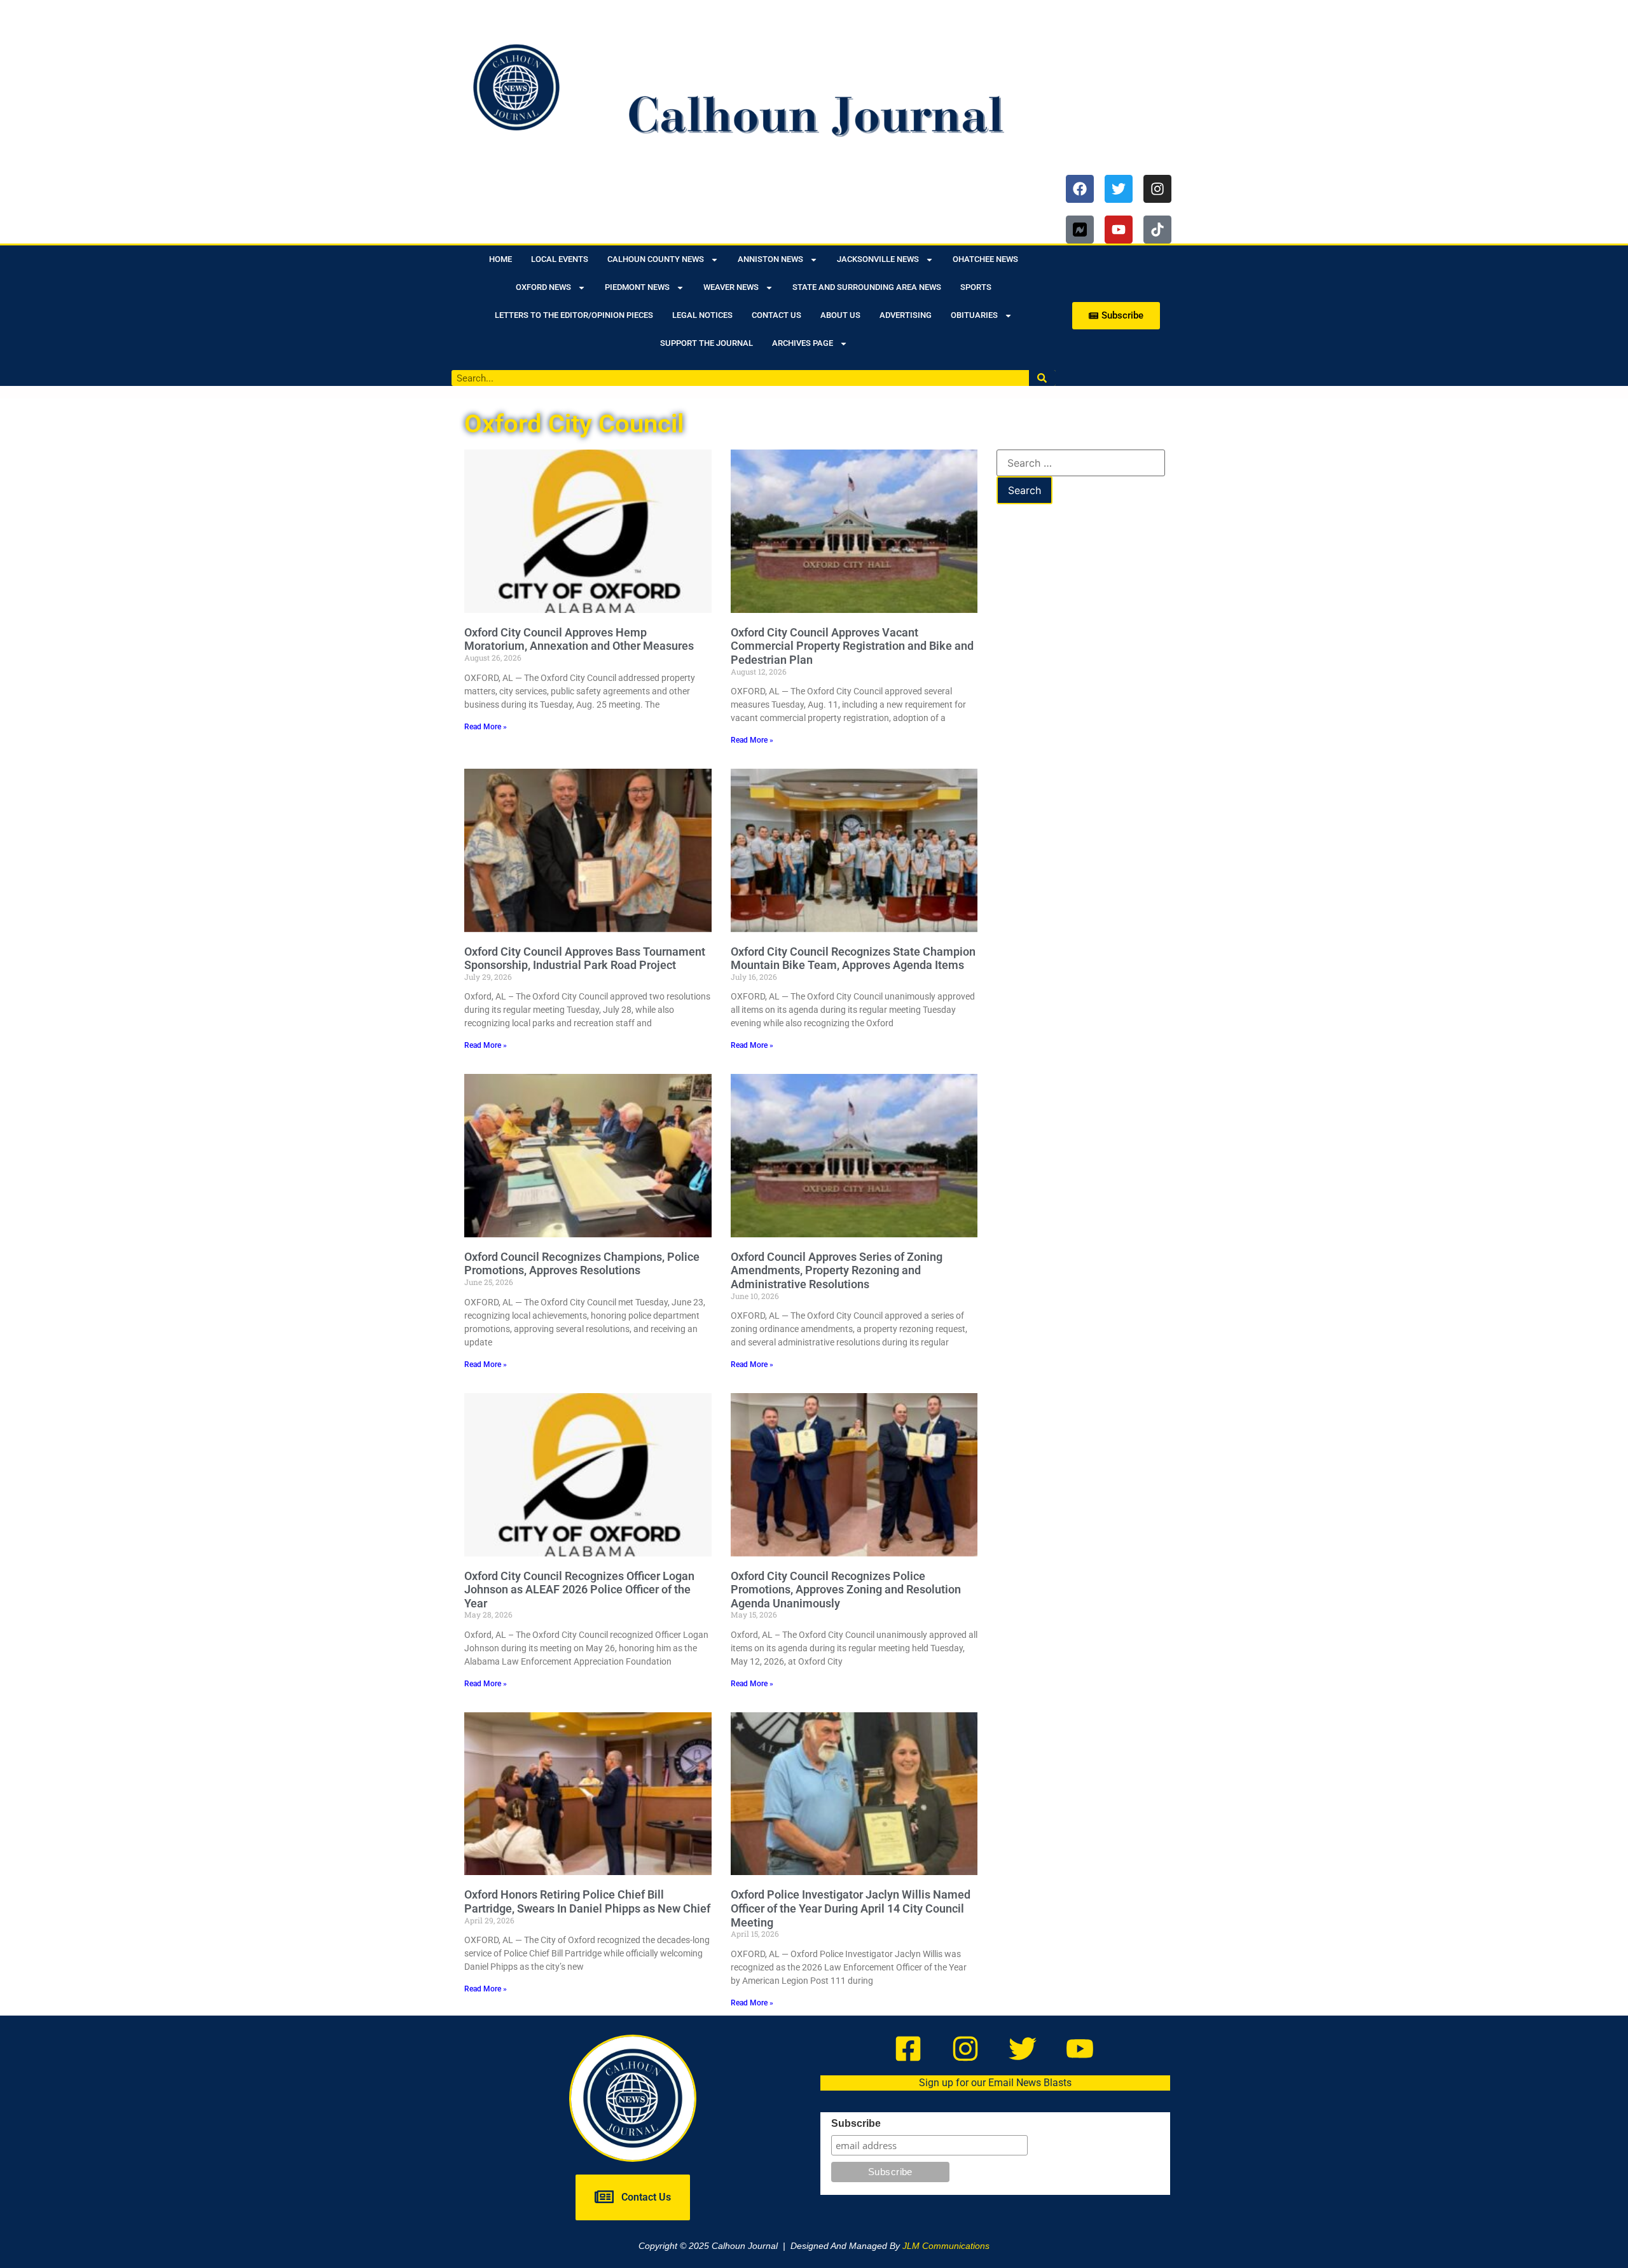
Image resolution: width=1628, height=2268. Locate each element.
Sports (976, 287)
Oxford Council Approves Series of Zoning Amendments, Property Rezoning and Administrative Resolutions (837, 1270)
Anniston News (770, 259)
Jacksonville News (878, 259)
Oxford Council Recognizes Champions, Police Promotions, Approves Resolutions (582, 1264)
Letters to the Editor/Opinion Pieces (574, 315)
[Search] (1043, 378)
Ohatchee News (985, 259)
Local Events (560, 259)
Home (500, 259)
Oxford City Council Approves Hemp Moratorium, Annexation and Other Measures (579, 639)
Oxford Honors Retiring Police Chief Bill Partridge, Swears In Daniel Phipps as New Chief (587, 1901)
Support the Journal (707, 343)
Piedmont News (637, 287)
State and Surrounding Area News (867, 287)
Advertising (906, 315)
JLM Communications (946, 2246)
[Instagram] (1157, 189)
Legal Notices (702, 315)
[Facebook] (1080, 189)
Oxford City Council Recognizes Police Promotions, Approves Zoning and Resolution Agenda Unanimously (846, 1590)
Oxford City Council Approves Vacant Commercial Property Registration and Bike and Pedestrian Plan (852, 646)
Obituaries (974, 315)
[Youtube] (1119, 230)
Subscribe (856, 2124)
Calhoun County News (656, 259)
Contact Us (776, 315)
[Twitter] (1119, 189)
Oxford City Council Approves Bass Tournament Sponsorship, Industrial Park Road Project (585, 959)
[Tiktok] (1157, 230)
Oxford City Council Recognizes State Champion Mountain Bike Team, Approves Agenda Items (853, 959)
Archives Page (803, 343)
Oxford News (543, 287)
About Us (840, 315)
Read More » (486, 727)
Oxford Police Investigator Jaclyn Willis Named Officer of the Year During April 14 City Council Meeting (851, 1908)
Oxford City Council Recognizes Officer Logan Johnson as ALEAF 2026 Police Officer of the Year (579, 1590)
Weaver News (731, 287)
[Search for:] (1081, 463)
